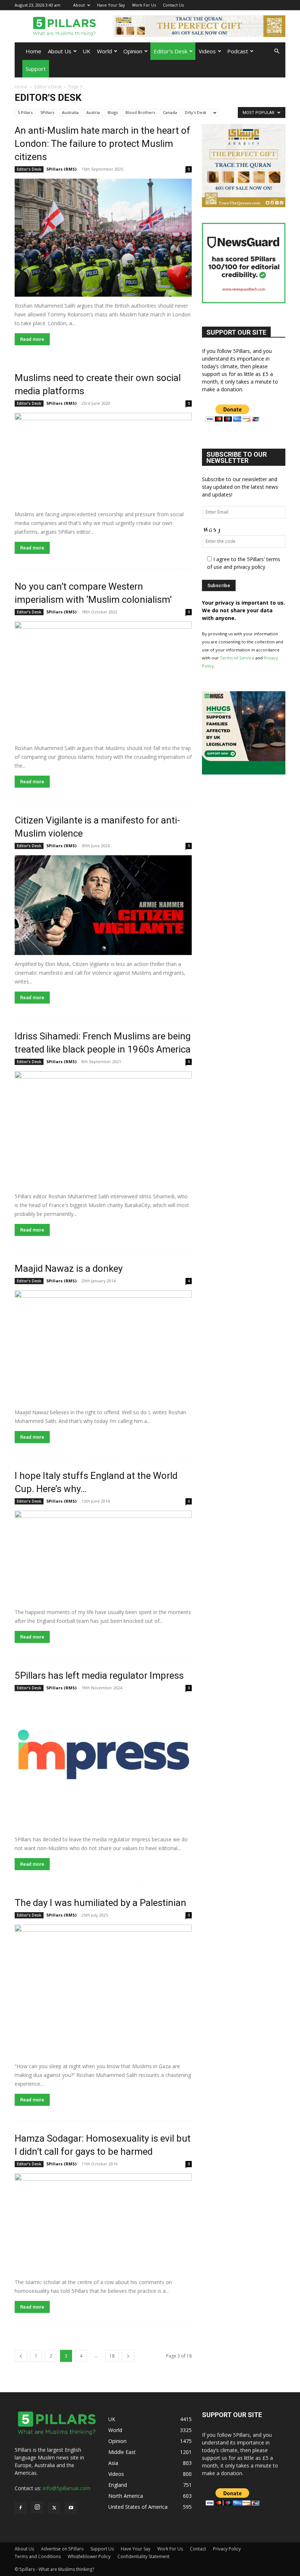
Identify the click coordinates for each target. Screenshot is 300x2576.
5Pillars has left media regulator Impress (99, 1675)
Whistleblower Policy (89, 2556)
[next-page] (128, 2356)
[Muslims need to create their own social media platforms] (103, 459)
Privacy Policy (227, 2549)
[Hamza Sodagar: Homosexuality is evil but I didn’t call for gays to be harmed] (103, 2223)
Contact (198, 2549)
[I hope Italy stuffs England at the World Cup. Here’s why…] (103, 1557)
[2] (199, 26)
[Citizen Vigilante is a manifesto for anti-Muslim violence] (103, 905)
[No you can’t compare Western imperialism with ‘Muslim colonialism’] (103, 680)
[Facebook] (244, 5)
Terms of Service (237, 658)
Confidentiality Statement (143, 2556)
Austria (93, 112)
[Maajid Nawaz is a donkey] (103, 1347)
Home (33, 51)
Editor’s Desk (170, 51)
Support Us (102, 2549)
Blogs (113, 112)
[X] (268, 5)
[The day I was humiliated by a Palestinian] (103, 1991)
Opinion (133, 51)
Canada (170, 112)
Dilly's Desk (196, 112)
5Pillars (47, 112)
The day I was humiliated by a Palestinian (100, 1903)
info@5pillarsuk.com (67, 2488)
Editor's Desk (48, 87)
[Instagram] (256, 5)
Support (36, 69)
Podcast (238, 51)
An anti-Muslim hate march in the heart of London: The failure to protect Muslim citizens (102, 144)
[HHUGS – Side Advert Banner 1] (244, 773)
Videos (207, 51)
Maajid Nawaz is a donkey (69, 1268)
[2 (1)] (244, 205)
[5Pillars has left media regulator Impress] (103, 1764)
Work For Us (144, 5)
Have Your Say (111, 5)
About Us (60, 51)
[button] (277, 51)
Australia (70, 112)
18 (112, 2356)
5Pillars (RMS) (61, 169)
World (104, 51)
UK (87, 51)
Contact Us (173, 5)
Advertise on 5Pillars (62, 2549)
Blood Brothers (140, 112)
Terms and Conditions (38, 2556)
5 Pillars (25, 112)
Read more (32, 339)
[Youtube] (280, 5)
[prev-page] (21, 2356)
